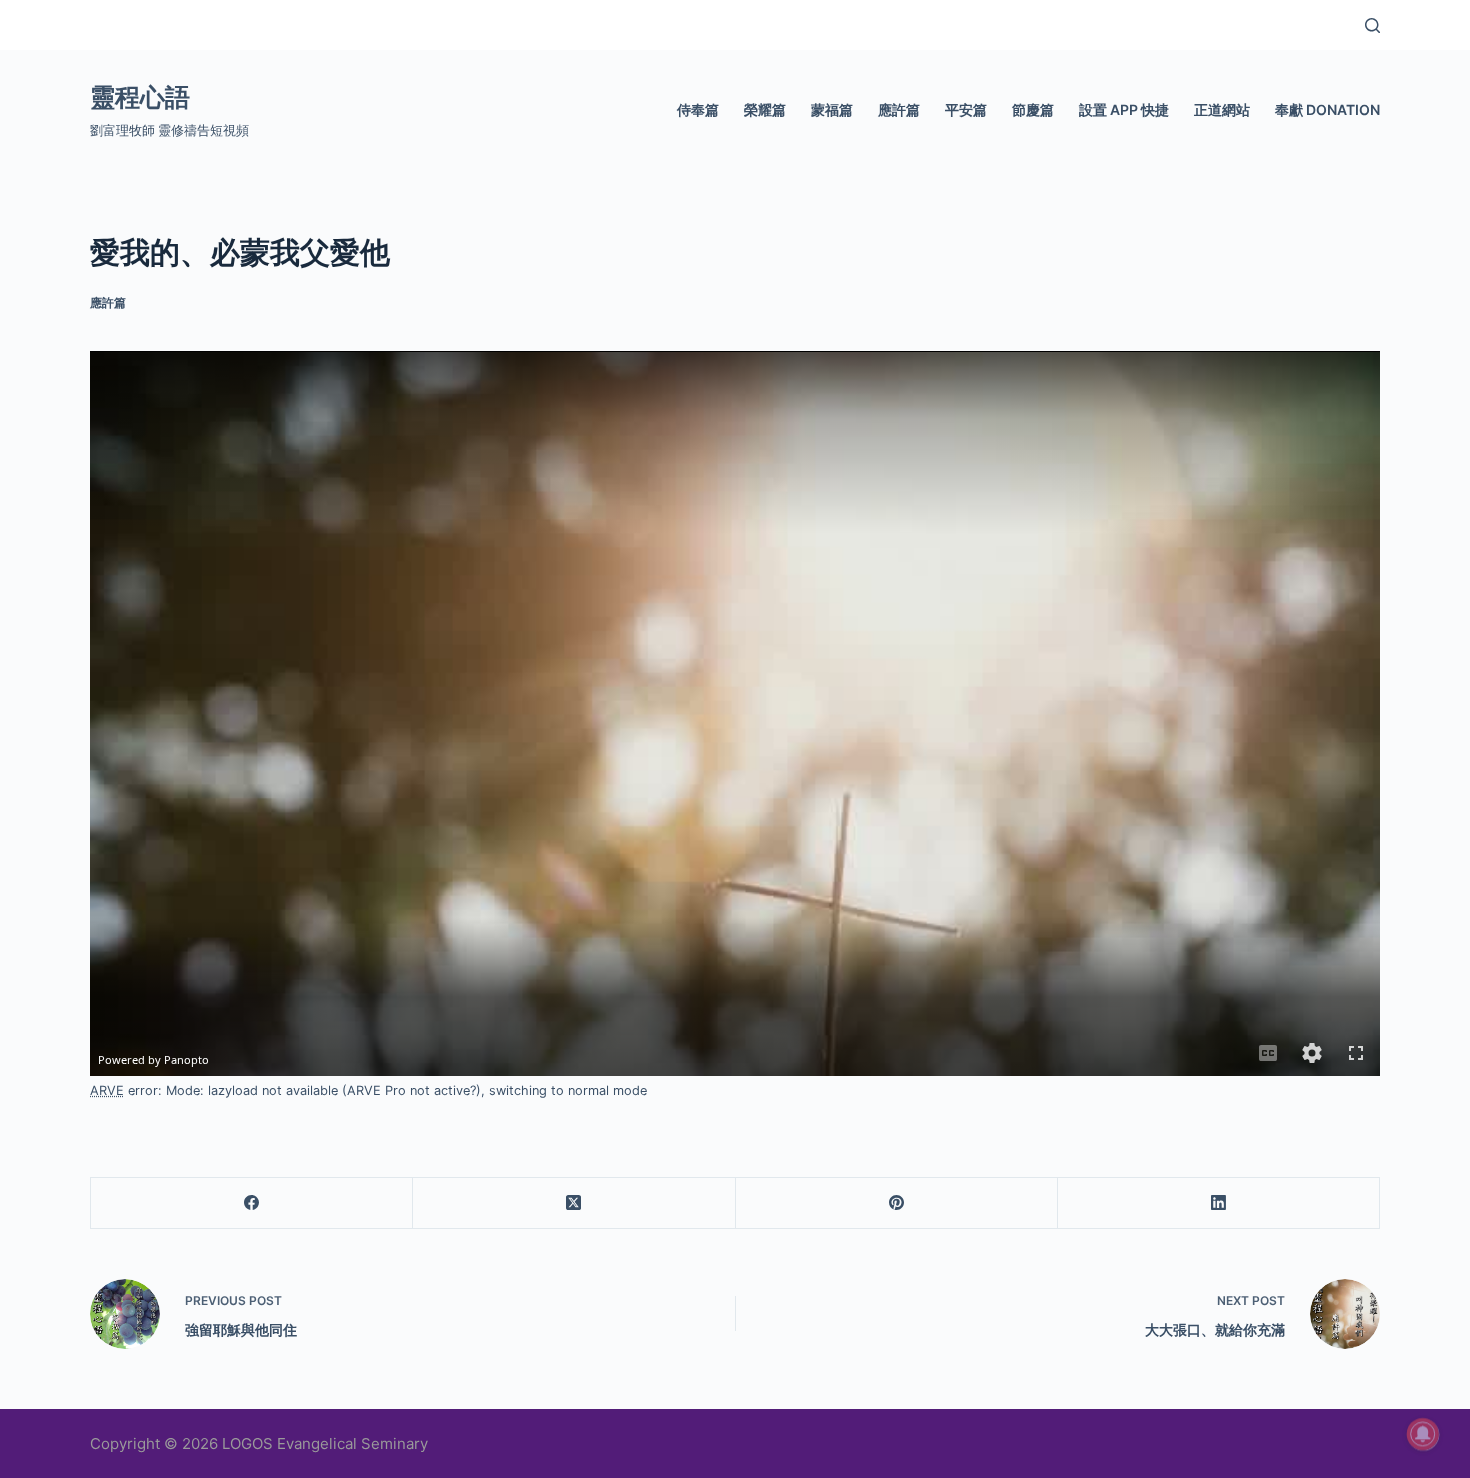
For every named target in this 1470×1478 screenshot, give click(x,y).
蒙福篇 (832, 109)
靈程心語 (140, 97)
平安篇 (966, 109)
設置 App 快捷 (1124, 109)
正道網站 (1222, 109)
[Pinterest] (897, 1203)
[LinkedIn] (1219, 1203)
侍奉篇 (698, 109)
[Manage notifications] (1423, 1434)
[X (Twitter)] (574, 1203)
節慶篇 (1033, 109)
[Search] (1372, 25)
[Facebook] (252, 1203)
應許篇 (899, 109)
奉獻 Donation (1327, 109)
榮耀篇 (765, 109)
